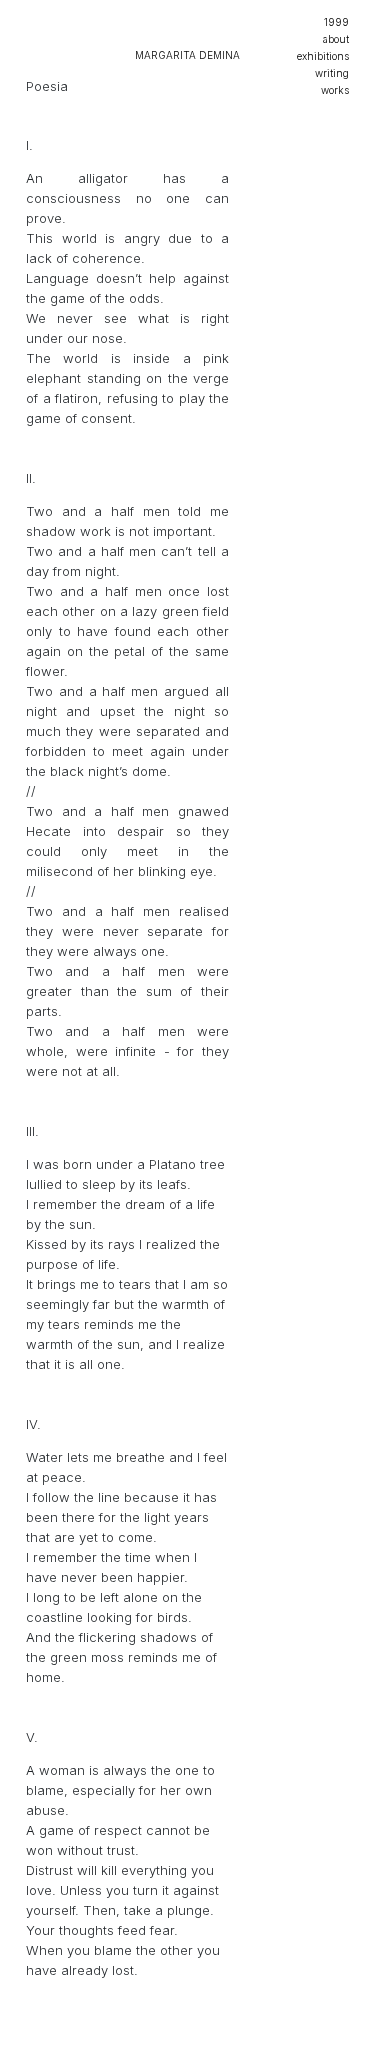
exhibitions (323, 56)
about (336, 39)
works (335, 90)
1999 (336, 22)
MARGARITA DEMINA (187, 55)
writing (332, 73)
